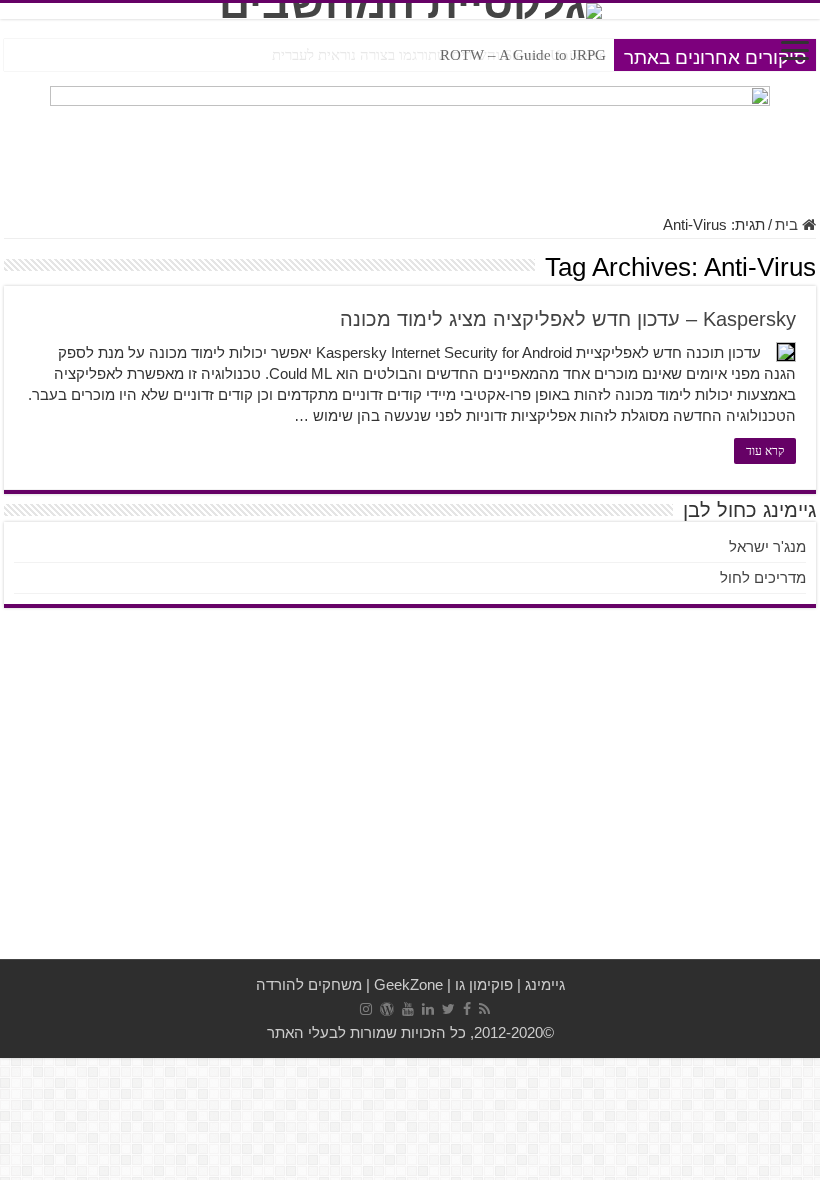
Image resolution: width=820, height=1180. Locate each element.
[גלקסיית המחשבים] (410, 11)
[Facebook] (467, 1009)
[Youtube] (408, 1009)
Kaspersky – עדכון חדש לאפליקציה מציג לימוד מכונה (568, 319)
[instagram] (366, 1009)
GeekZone (408, 984)
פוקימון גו (484, 984)
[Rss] (484, 1009)
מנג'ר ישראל (767, 546)
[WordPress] (387, 1009)
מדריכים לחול (763, 577)
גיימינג (545, 984)
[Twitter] (448, 1009)
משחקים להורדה (309, 984)
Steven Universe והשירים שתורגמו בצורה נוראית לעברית (439, 55)
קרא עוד (765, 451)
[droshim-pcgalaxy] (410, 139)
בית (788, 224)
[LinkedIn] (428, 1009)
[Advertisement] (410, 799)
